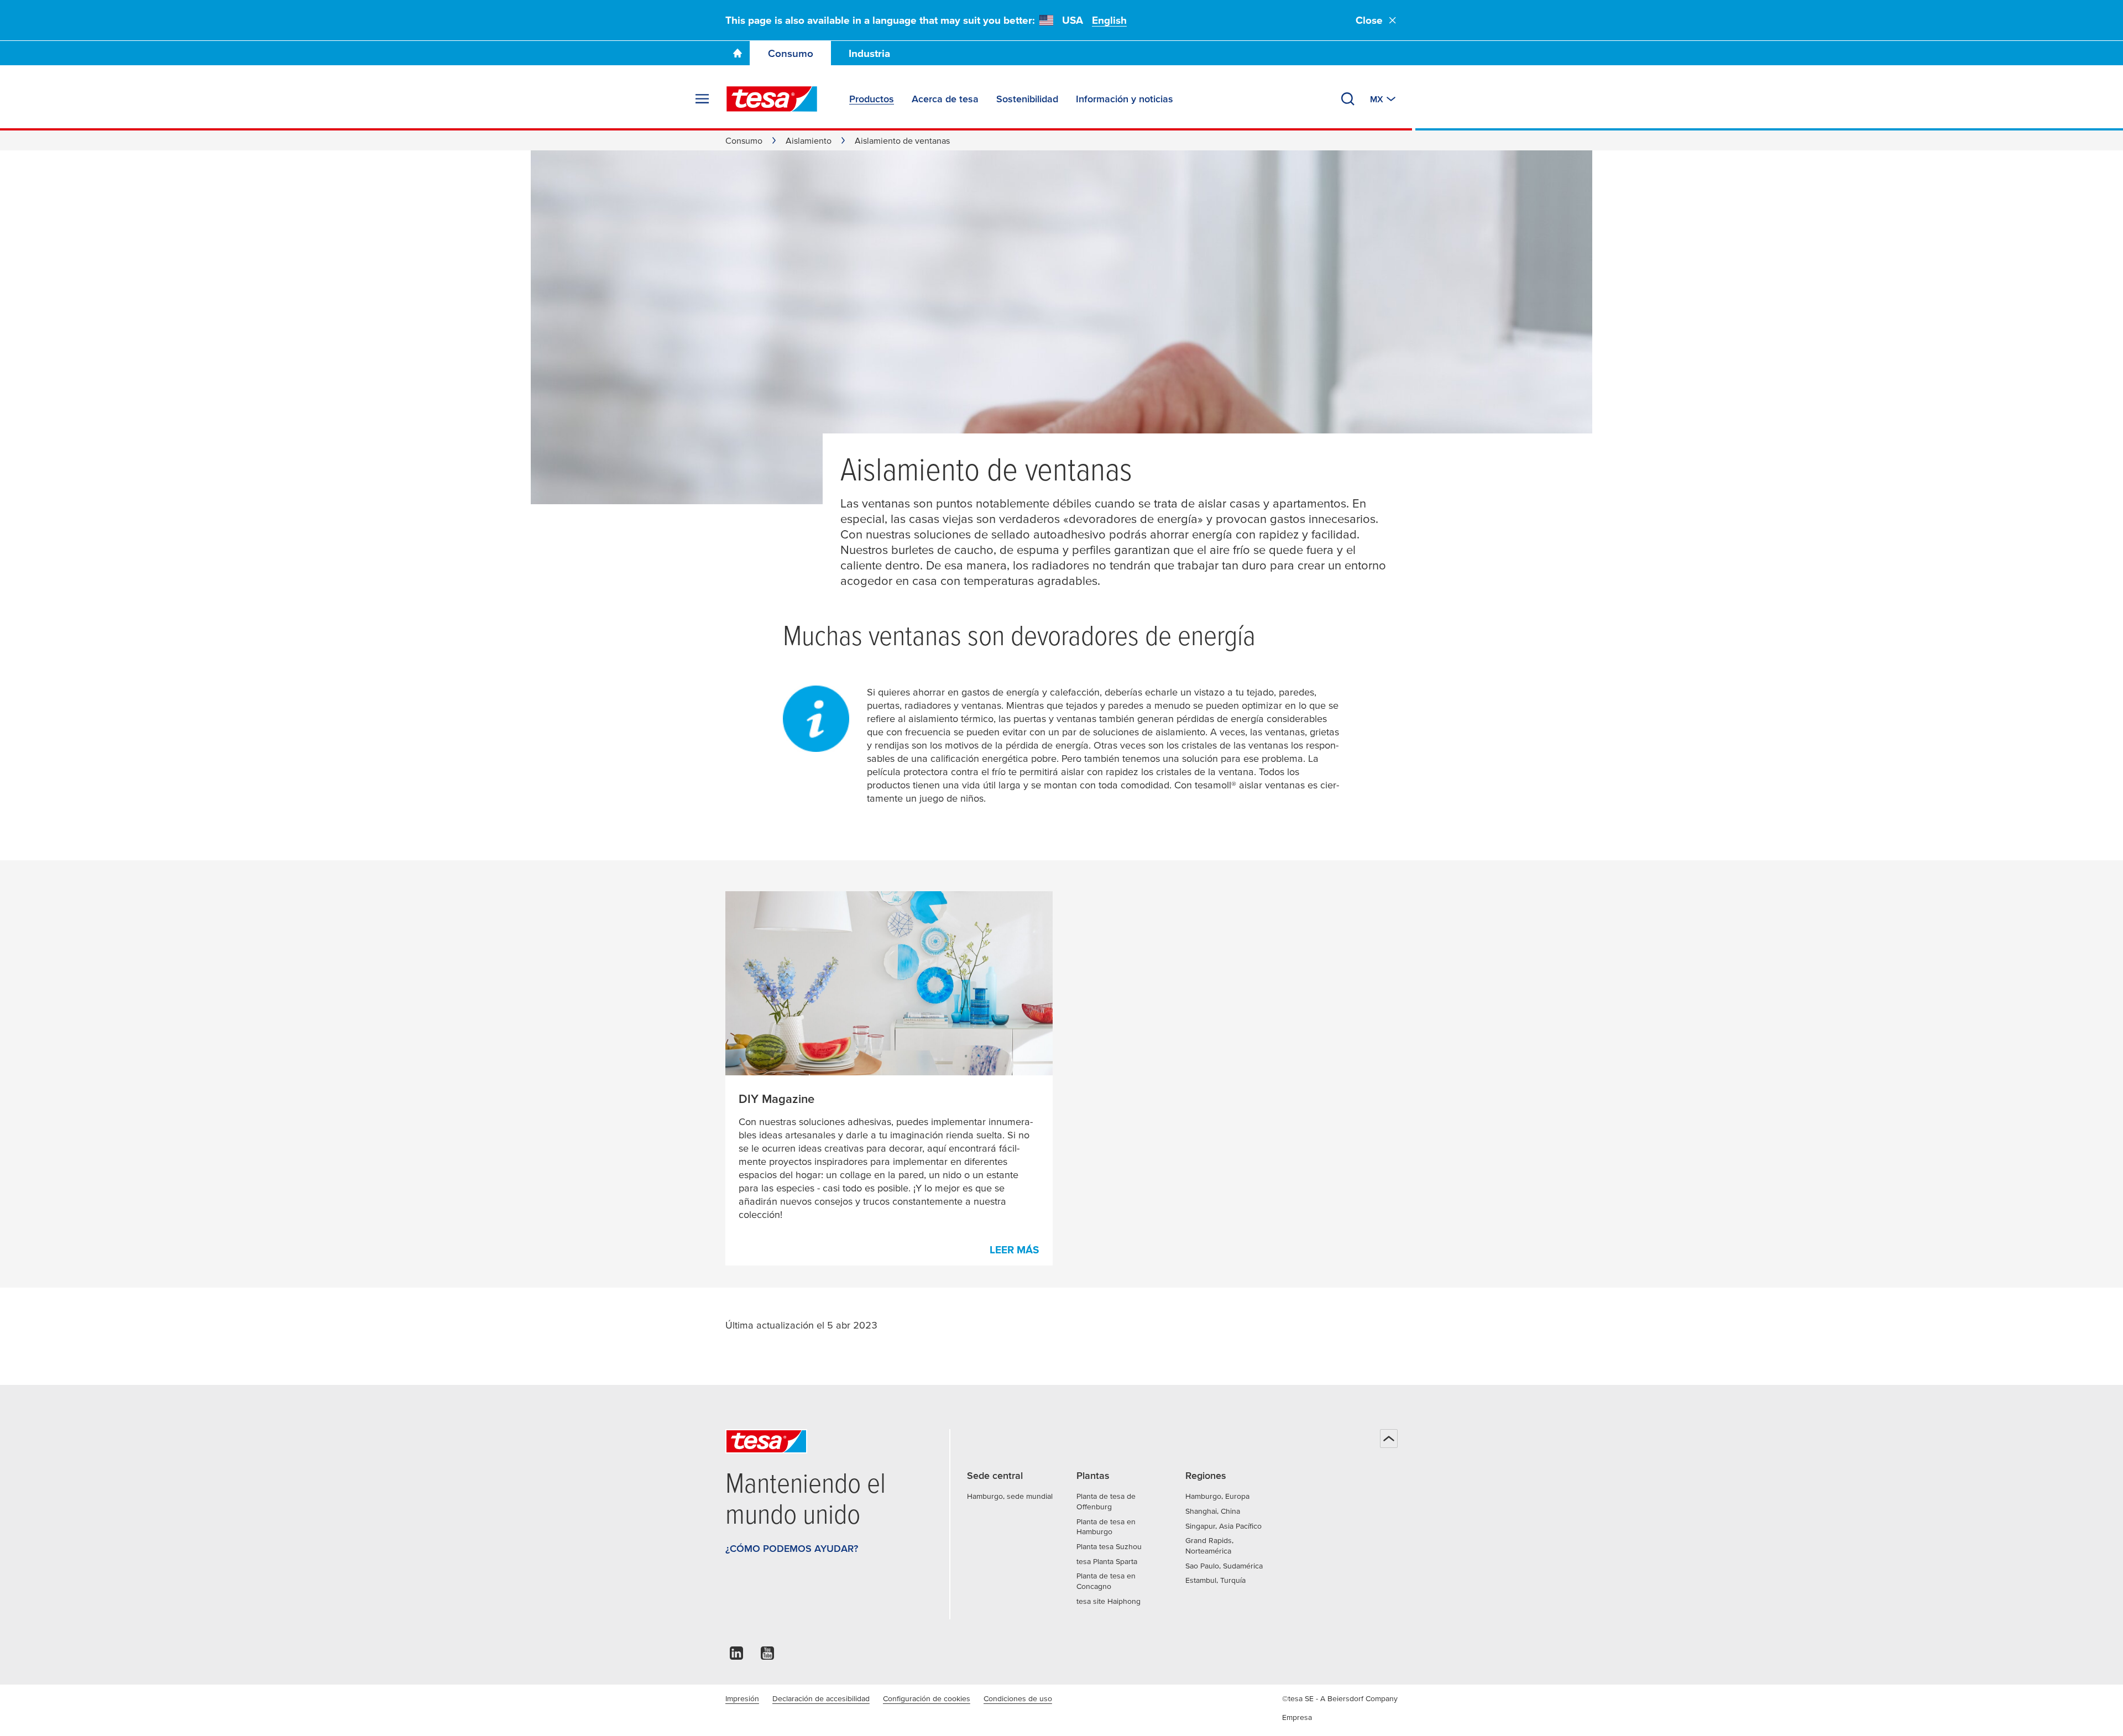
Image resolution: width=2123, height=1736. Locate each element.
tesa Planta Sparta (1107, 1561)
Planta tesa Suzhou (1109, 1546)
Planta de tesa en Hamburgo (1106, 1527)
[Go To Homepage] (738, 53)
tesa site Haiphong (1108, 1601)
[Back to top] (1389, 1439)
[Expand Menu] (702, 99)
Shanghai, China (1213, 1511)
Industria (869, 53)
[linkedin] (736, 1656)
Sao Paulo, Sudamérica (1224, 1566)
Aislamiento (809, 140)
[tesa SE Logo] (772, 99)
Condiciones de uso (1018, 1698)
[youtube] (767, 1656)
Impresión (742, 1698)
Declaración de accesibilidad (821, 1698)
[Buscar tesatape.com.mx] (1348, 99)
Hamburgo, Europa (1217, 1496)
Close (1369, 20)
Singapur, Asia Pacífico (1223, 1526)
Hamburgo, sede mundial (1010, 1496)
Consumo (791, 53)
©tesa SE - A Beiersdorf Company (1340, 1698)
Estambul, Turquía (1215, 1580)
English (1109, 20)
